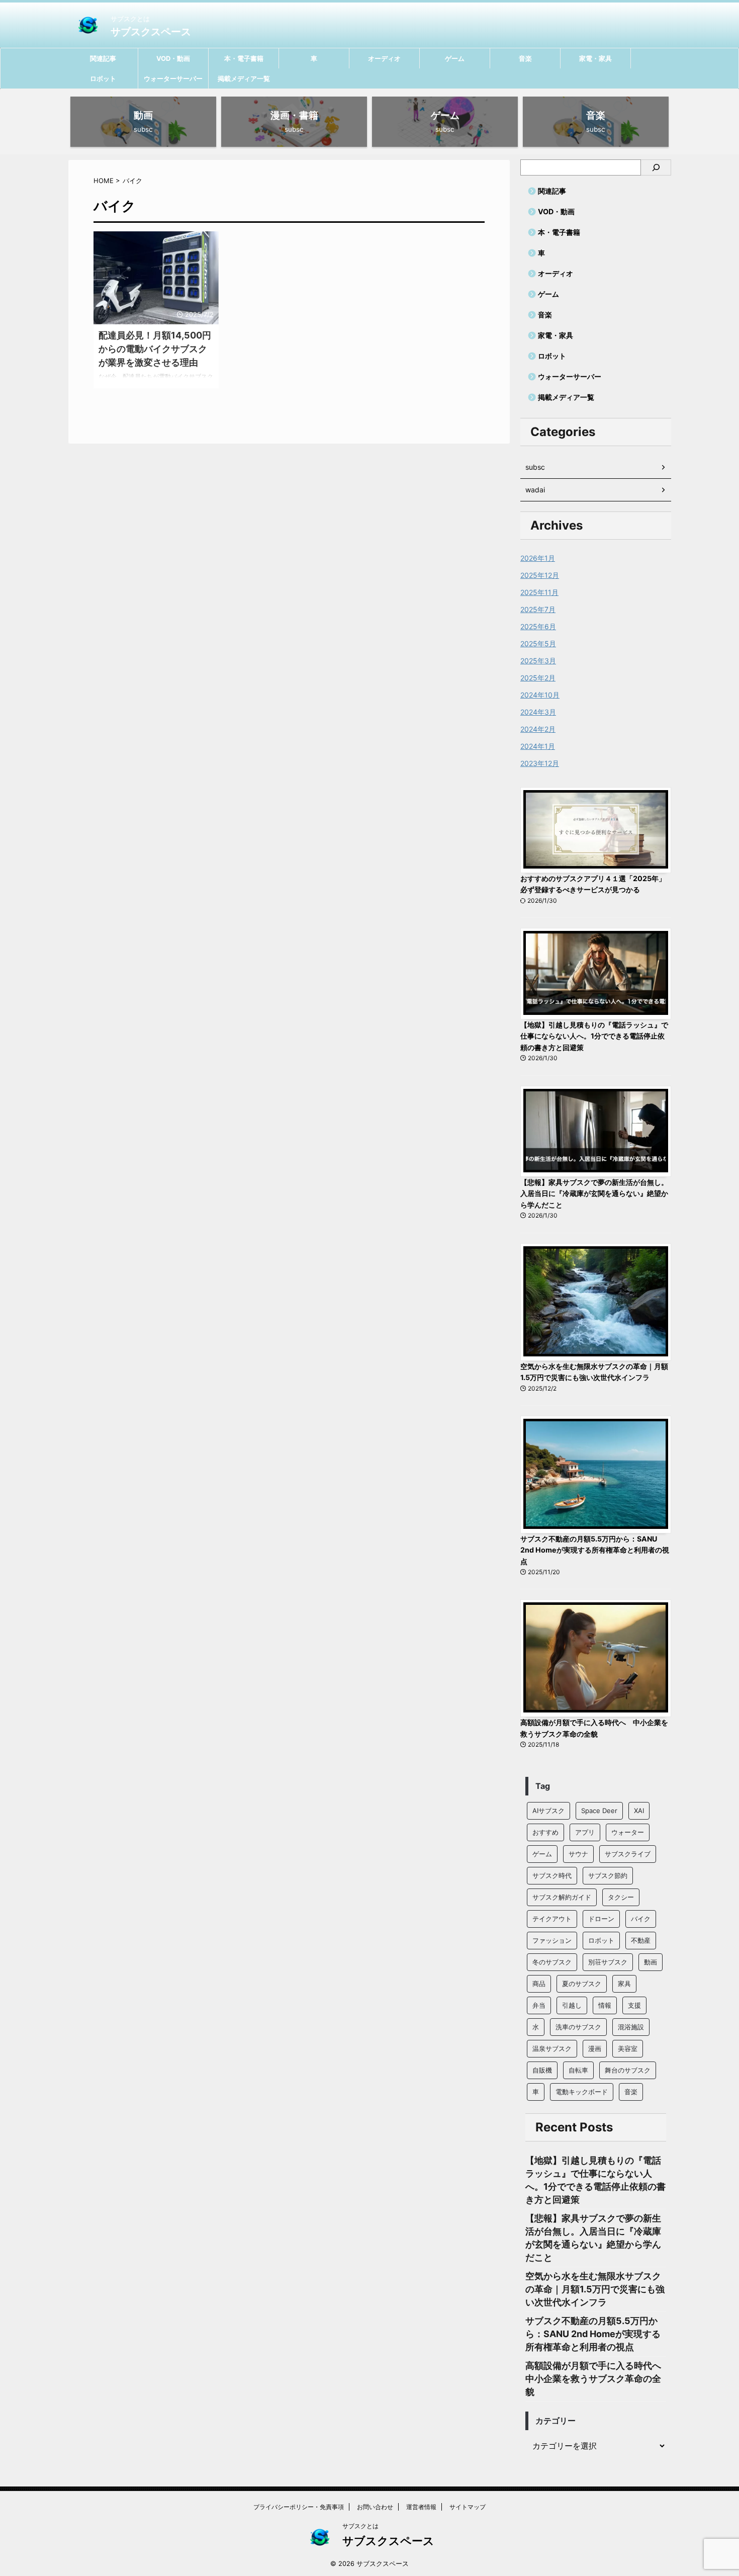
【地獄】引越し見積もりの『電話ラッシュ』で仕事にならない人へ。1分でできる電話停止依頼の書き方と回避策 (594, 1036)
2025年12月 (540, 575)
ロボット (103, 78)
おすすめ (545, 1832)
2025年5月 (538, 643)
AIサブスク (548, 1811)
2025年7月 (538, 609)
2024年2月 (538, 729)
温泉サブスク (552, 2048)
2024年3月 (538, 712)
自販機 (542, 2070)
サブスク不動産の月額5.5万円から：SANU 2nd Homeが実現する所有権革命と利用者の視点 (595, 1550)
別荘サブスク (608, 1962)
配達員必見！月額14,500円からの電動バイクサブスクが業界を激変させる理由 (155, 349)
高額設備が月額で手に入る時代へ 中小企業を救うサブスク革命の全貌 (598, 2379)
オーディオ (384, 58)
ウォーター (628, 1832)
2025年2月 (538, 678)
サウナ (578, 1854)
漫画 (595, 2048)
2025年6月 (538, 626)
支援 (634, 2005)
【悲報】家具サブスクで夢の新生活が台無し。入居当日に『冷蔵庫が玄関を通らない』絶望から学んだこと (594, 1193)
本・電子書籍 (244, 58)
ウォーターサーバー (173, 78)
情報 (605, 2005)
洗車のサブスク (578, 2027)
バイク (641, 1919)
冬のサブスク (552, 1962)
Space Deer (599, 1811)
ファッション (552, 1940)
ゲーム (455, 58)
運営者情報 (421, 2507)
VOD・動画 (173, 58)
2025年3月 (538, 661)
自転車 (578, 2070)
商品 (539, 1984)
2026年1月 (538, 558)
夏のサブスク (582, 1984)
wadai (535, 490)
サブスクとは (360, 2526)
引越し (572, 2005)
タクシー (621, 1897)
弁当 (539, 2005)
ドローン (601, 1919)
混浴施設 (631, 2027)
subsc (535, 467)
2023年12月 (540, 763)
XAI (639, 1811)
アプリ (585, 1832)
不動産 (641, 1940)
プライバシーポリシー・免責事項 (299, 2507)
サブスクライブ (628, 1854)
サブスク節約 (608, 1875)
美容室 (628, 2048)
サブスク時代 (552, 1875)
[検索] (656, 167)
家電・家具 (595, 58)
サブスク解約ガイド (562, 1897)
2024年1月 (538, 746)
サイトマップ (468, 2507)
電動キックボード (582, 2092)
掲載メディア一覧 (244, 78)
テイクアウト (552, 1919)
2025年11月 (539, 592)
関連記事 (103, 58)
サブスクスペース (151, 32)
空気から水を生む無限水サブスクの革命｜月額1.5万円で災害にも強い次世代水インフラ (595, 2289)
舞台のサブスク (628, 2070)
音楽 (525, 58)
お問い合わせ (375, 2507)
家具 (624, 1984)
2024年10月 (540, 695)
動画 (651, 1962)
